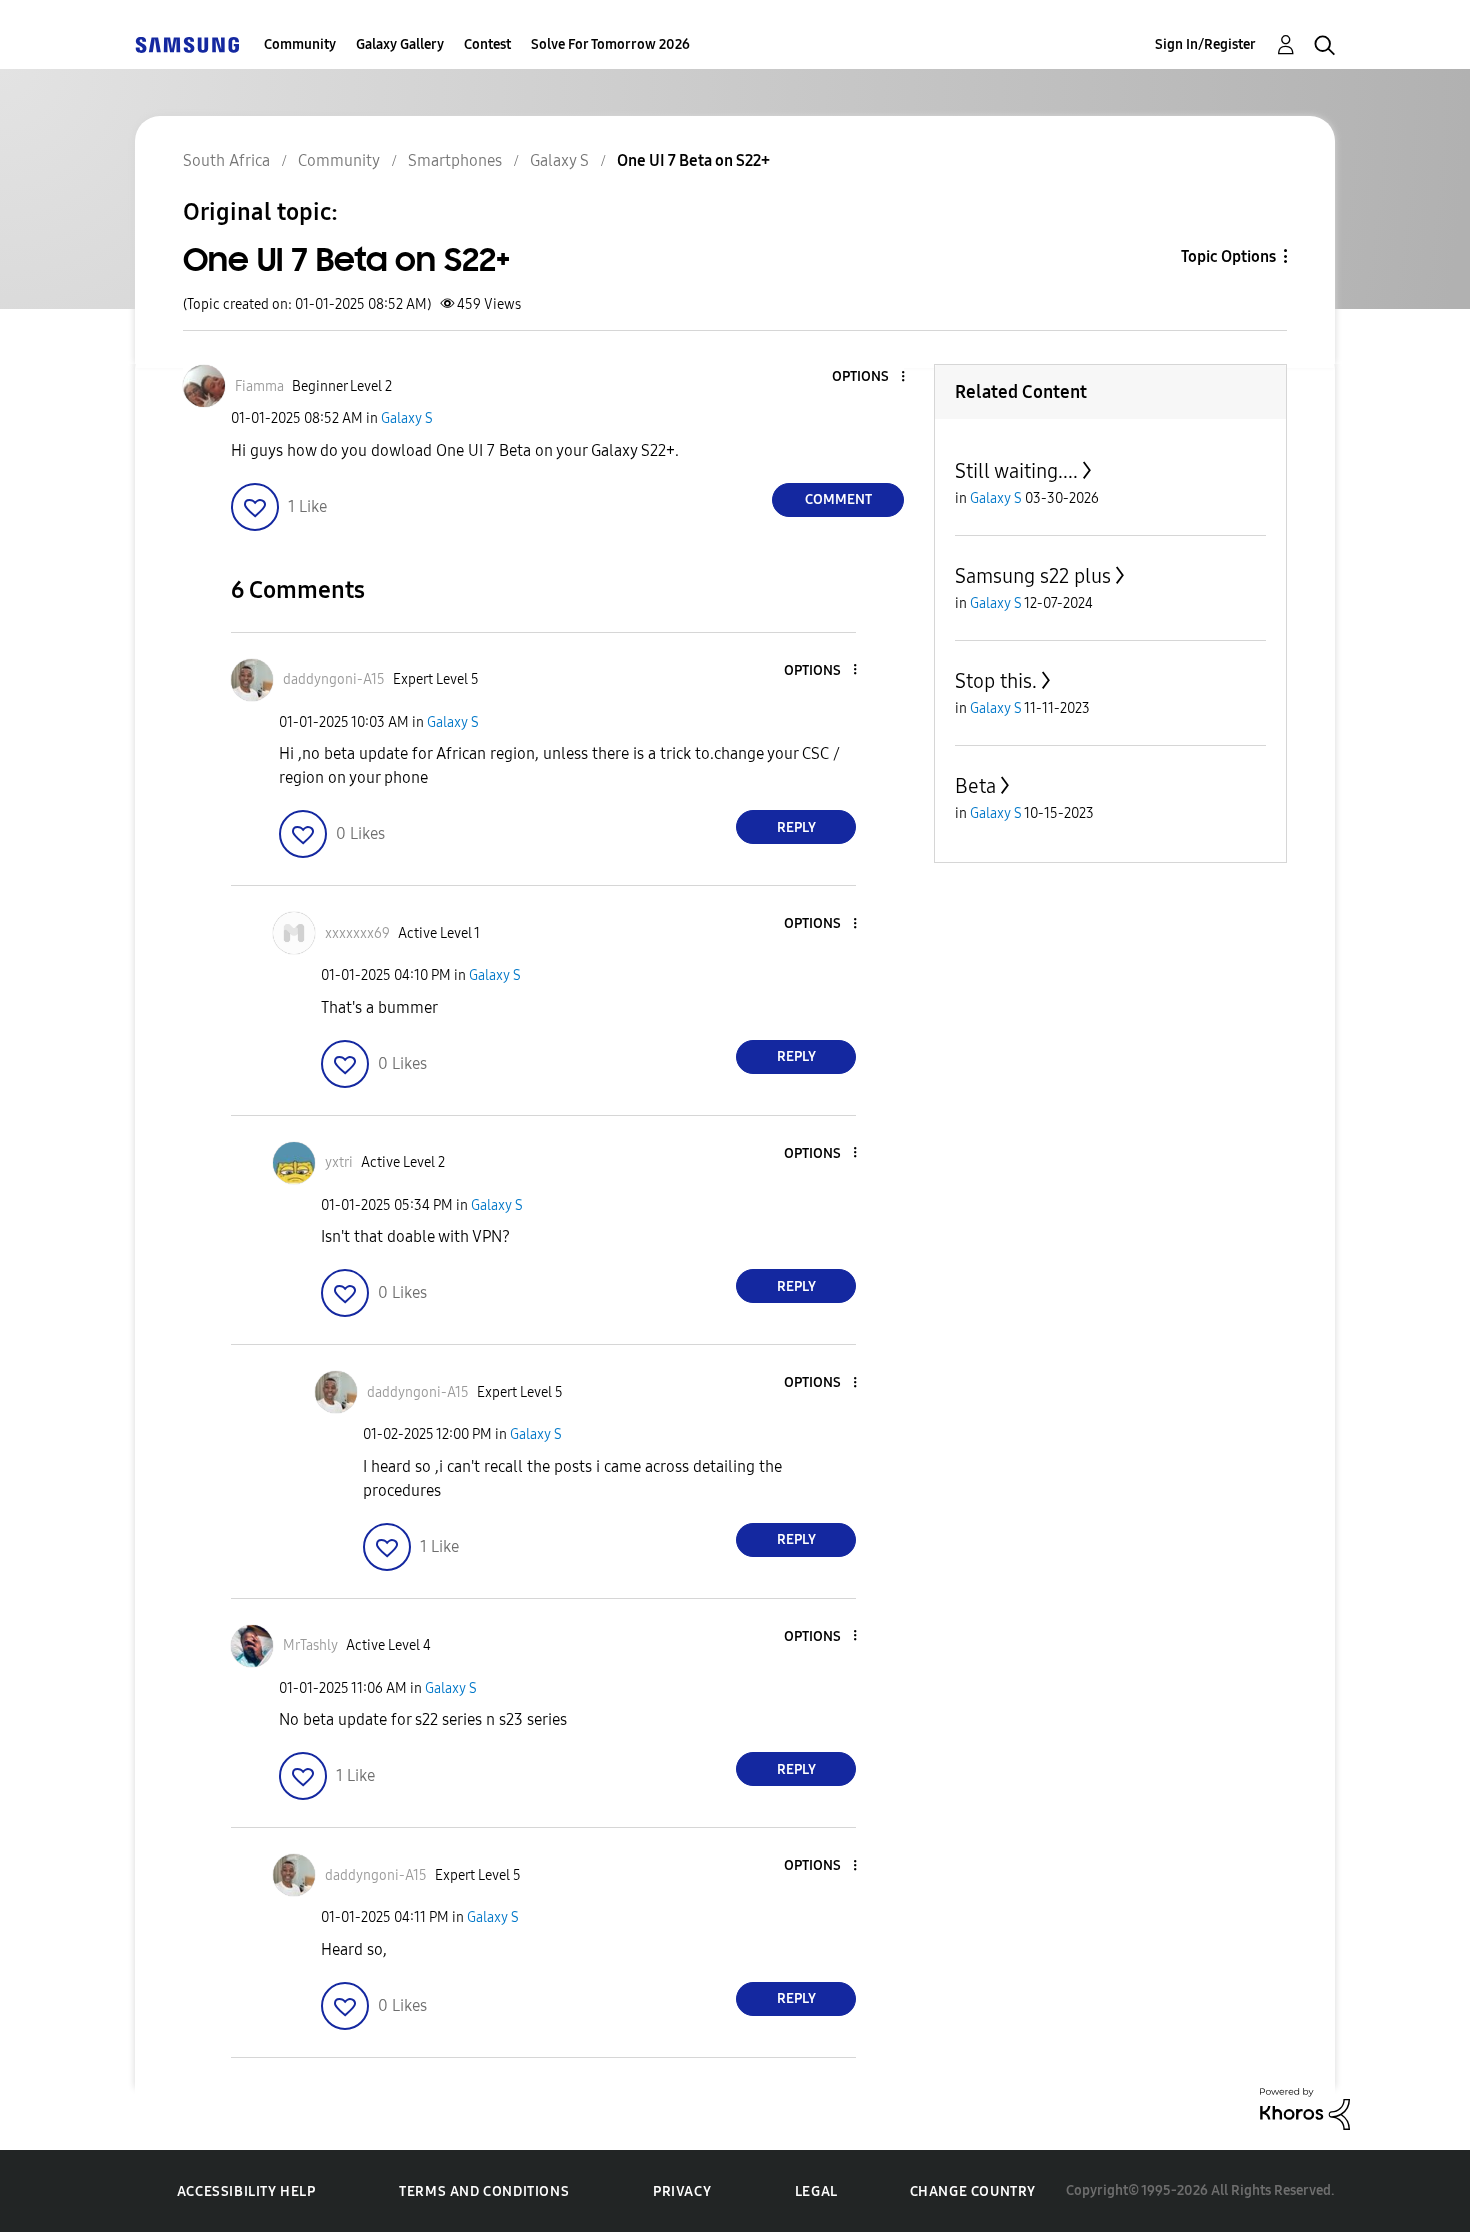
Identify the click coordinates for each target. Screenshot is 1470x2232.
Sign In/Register (1205, 44)
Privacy (682, 2191)
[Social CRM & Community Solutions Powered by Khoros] (1305, 2107)
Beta (975, 786)
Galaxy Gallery (400, 44)
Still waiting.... (1016, 471)
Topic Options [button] (1228, 256)
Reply (796, 827)
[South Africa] (187, 44)
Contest (487, 44)
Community (300, 44)
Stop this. (996, 681)
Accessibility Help (246, 2191)
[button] (870, 377)
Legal (816, 2191)
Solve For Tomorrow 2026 (610, 44)
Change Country (973, 2191)
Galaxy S (407, 418)
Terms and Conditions (484, 2191)
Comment (838, 499)
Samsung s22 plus (1033, 576)
